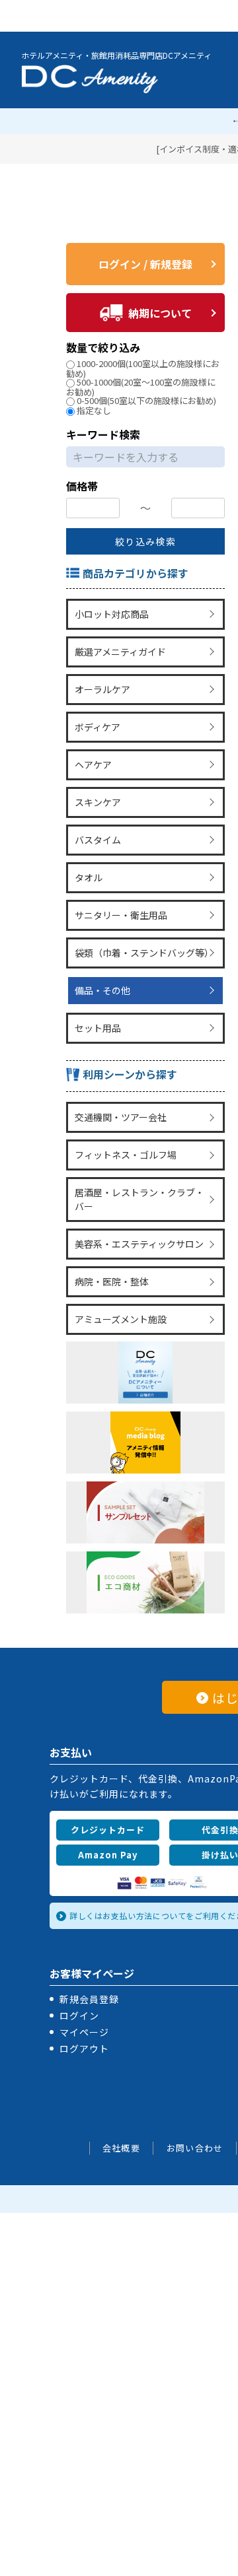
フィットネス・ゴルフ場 (124, 1119)
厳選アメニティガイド (119, 648)
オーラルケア (101, 683)
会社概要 (121, 2100)
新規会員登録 (89, 1951)
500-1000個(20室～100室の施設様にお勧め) (141, 387)
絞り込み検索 (145, 541)
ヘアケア (92, 753)
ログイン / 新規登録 (145, 264)
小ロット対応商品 (110, 613)
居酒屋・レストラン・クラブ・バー (143, 1161)
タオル (87, 858)
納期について (160, 313)
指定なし (94, 410)
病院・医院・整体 (110, 1238)
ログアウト (84, 2001)
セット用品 (97, 998)
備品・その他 (101, 963)
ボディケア (96, 718)
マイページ (84, 1984)
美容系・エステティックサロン (138, 1203)
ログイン (79, 1968)
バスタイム (97, 823)
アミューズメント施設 (119, 1273)
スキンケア (97, 788)
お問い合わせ (195, 2100)
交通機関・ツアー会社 (119, 1084)
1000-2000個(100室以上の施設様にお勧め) (143, 368)
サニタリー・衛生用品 (120, 893)
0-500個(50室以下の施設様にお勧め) (146, 400)
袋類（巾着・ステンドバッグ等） (143, 928)
